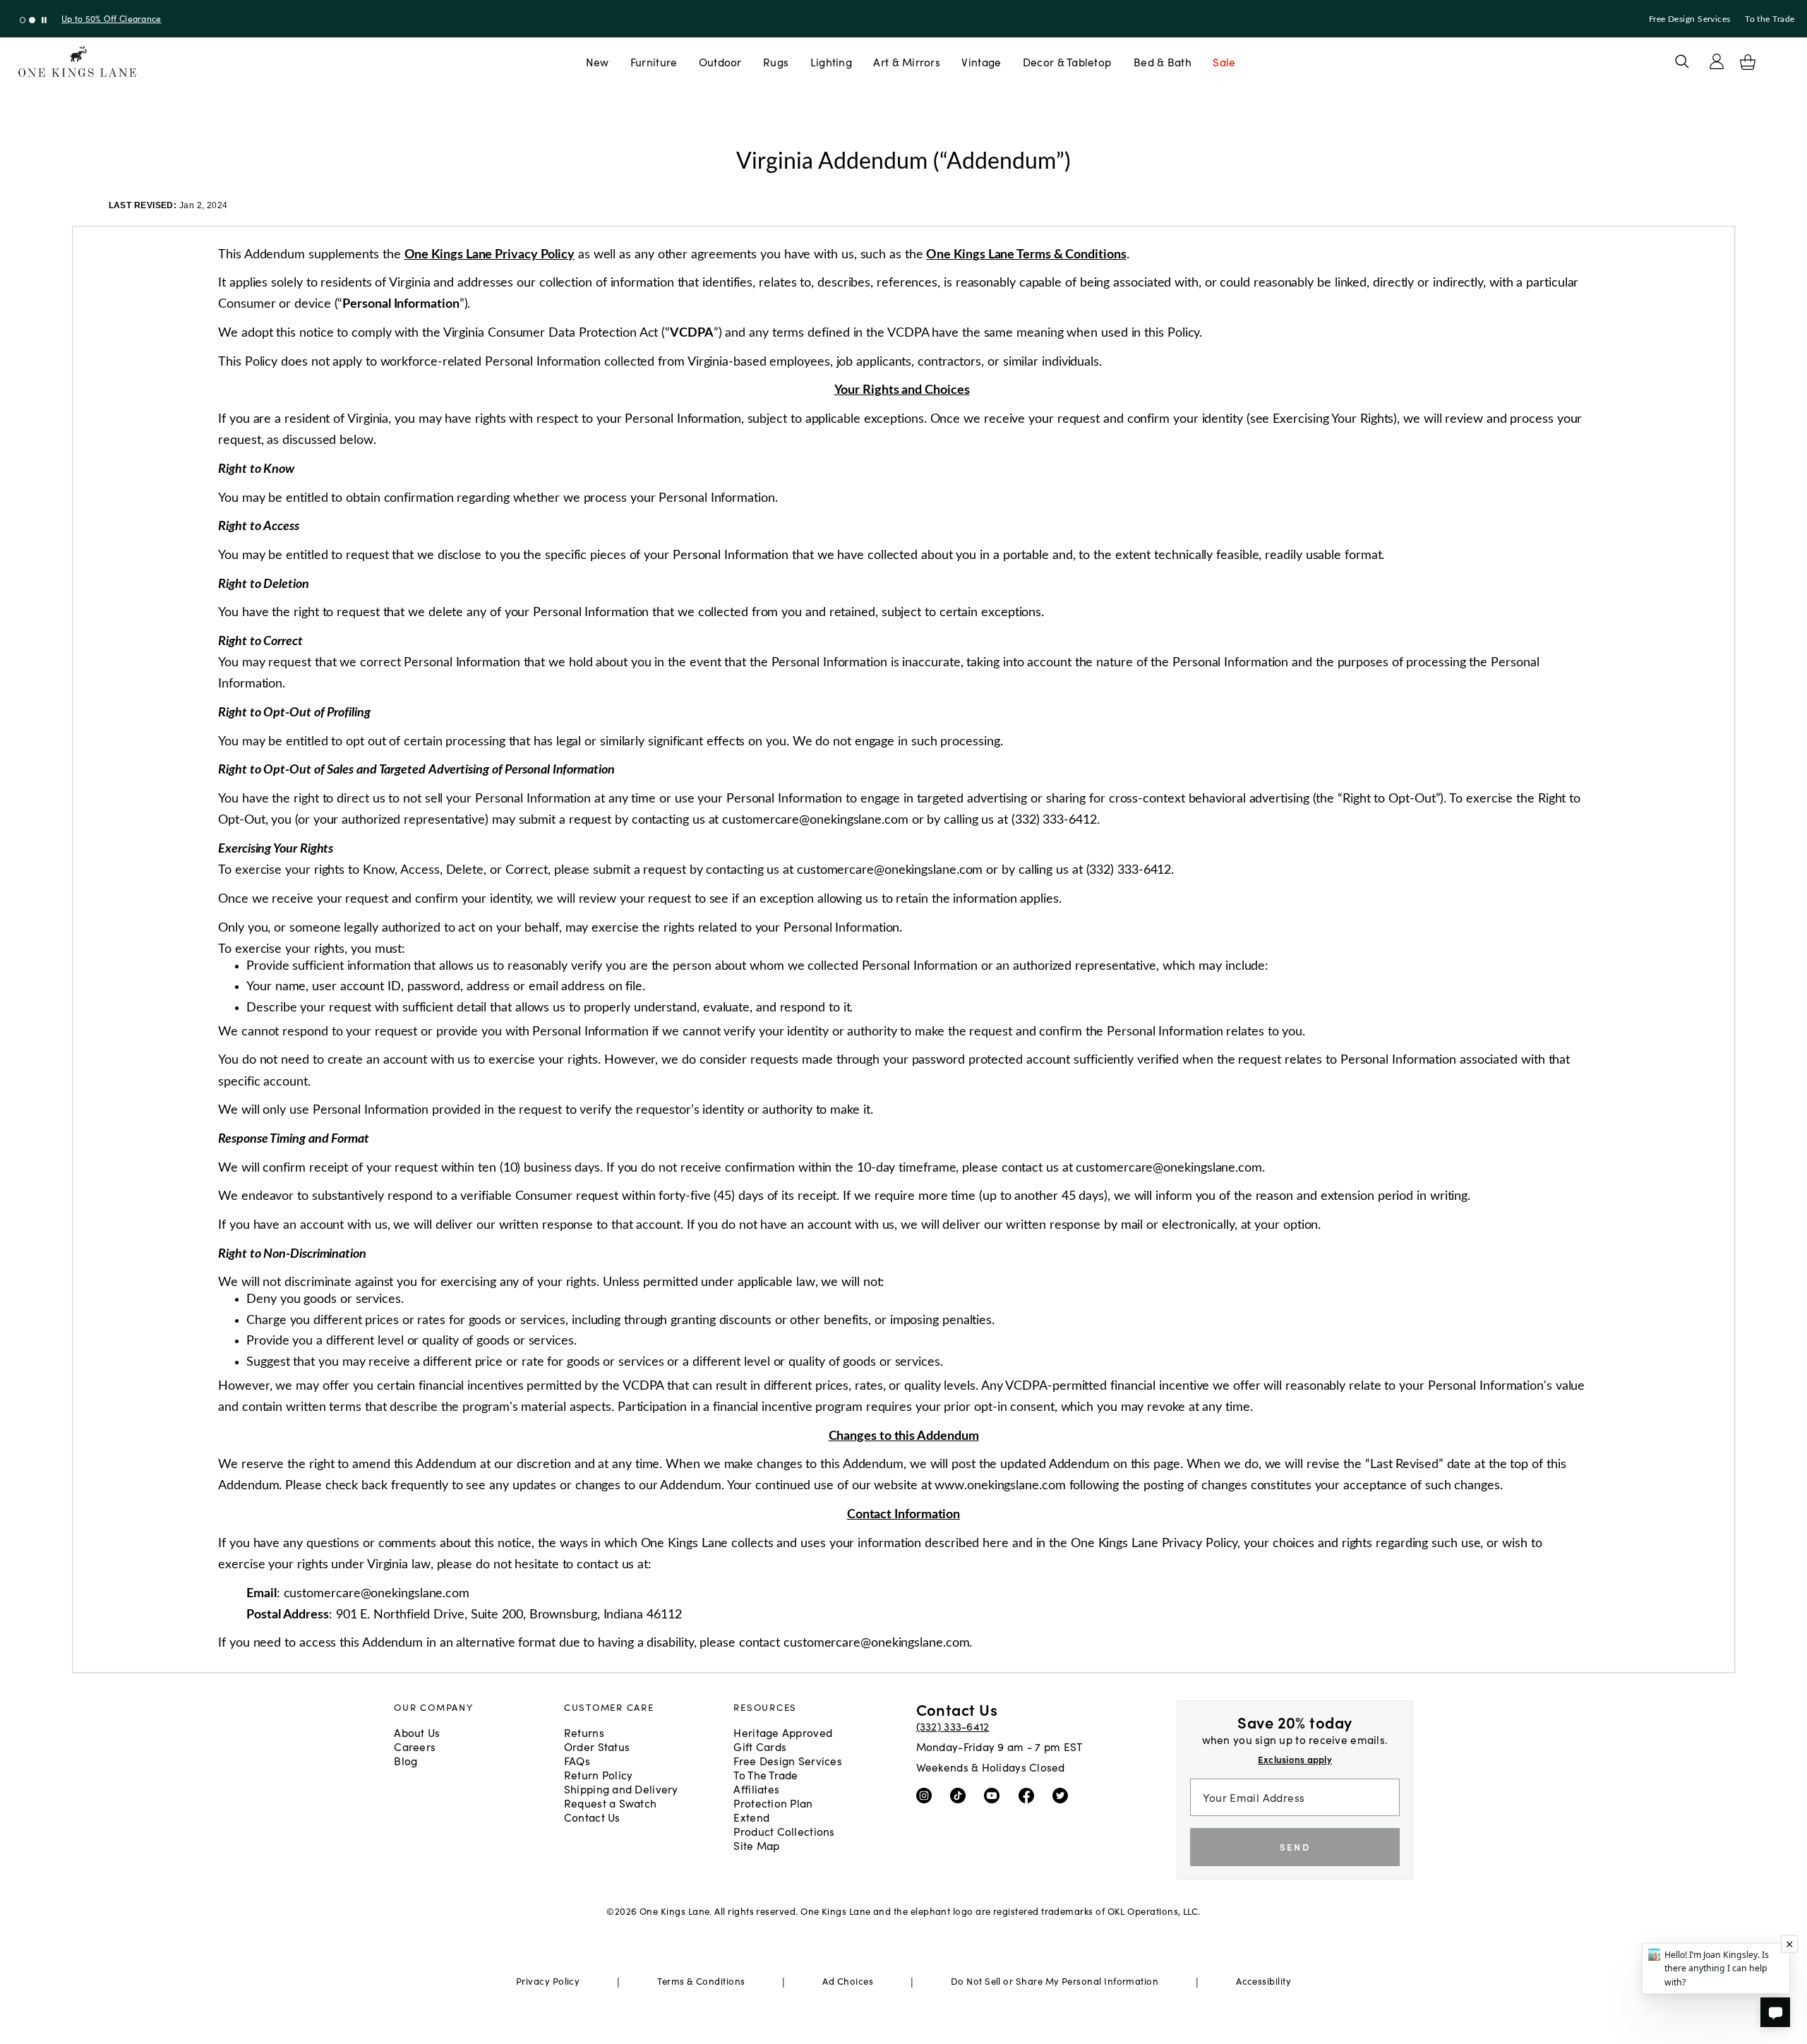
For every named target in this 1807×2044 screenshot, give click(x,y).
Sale (1224, 61)
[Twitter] (1063, 1794)
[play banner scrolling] (44, 20)
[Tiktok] (961, 1794)
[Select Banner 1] (32, 20)
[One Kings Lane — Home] (77, 62)
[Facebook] (1029, 1794)
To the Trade (1770, 19)
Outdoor (720, 61)
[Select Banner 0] (23, 20)
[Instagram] (927, 1794)
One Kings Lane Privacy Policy (490, 254)
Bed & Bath (1163, 61)
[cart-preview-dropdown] (1748, 62)
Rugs (776, 61)
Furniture (654, 61)
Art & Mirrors (907, 61)
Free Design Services (1690, 19)
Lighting (831, 61)
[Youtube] (995, 1794)
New (598, 61)
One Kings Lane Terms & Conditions (1026, 254)
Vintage (981, 61)
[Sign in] (1717, 61)
